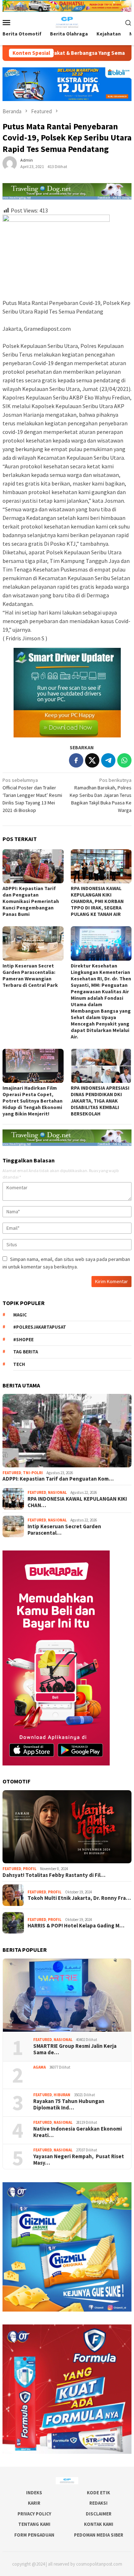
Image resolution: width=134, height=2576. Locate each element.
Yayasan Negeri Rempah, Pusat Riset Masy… (79, 2160)
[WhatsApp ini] (124, 760)
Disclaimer (99, 2514)
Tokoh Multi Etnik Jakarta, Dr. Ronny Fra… (79, 1898)
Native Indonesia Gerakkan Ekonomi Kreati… (78, 2132)
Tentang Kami (34, 2524)
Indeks (34, 2493)
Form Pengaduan (34, 2535)
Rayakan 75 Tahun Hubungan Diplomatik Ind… (69, 2104)
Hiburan (62, 2095)
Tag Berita (26, 1352)
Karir (34, 2503)
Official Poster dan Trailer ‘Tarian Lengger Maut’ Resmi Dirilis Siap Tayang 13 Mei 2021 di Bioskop (32, 795)
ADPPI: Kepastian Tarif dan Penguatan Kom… (58, 1479)
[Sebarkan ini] (76, 760)
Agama (39, 2067)
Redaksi (98, 2503)
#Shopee (23, 1340)
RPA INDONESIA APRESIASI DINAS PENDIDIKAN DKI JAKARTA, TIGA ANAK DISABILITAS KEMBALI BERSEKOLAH (100, 1101)
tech (19, 1364)
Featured (12, 1473)
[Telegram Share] (108, 760)
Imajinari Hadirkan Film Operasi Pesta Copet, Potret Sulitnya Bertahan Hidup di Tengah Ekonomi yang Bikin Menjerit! (33, 1101)
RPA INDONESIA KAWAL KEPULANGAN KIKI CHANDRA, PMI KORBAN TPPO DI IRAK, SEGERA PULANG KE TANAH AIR (97, 901)
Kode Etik (98, 2493)
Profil (30, 1869)
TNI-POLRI (33, 1473)
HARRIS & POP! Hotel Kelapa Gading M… (76, 1926)
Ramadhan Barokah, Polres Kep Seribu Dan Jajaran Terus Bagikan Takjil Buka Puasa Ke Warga (101, 795)
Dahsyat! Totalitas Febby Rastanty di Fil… (54, 1875)
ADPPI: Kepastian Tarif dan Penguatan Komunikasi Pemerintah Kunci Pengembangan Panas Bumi (31, 901)
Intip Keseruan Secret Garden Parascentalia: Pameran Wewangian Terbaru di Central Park (30, 975)
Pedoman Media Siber (99, 2535)
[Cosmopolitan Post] (67, 22)
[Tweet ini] (92, 760)
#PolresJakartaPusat (40, 1327)
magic (20, 1315)
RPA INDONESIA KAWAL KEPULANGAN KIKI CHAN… (77, 1502)
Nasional (57, 1492)
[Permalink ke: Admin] (10, 163)
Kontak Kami (99, 2524)
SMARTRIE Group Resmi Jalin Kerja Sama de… (75, 2049)
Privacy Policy (34, 2514)
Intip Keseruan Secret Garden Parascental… (64, 1530)
